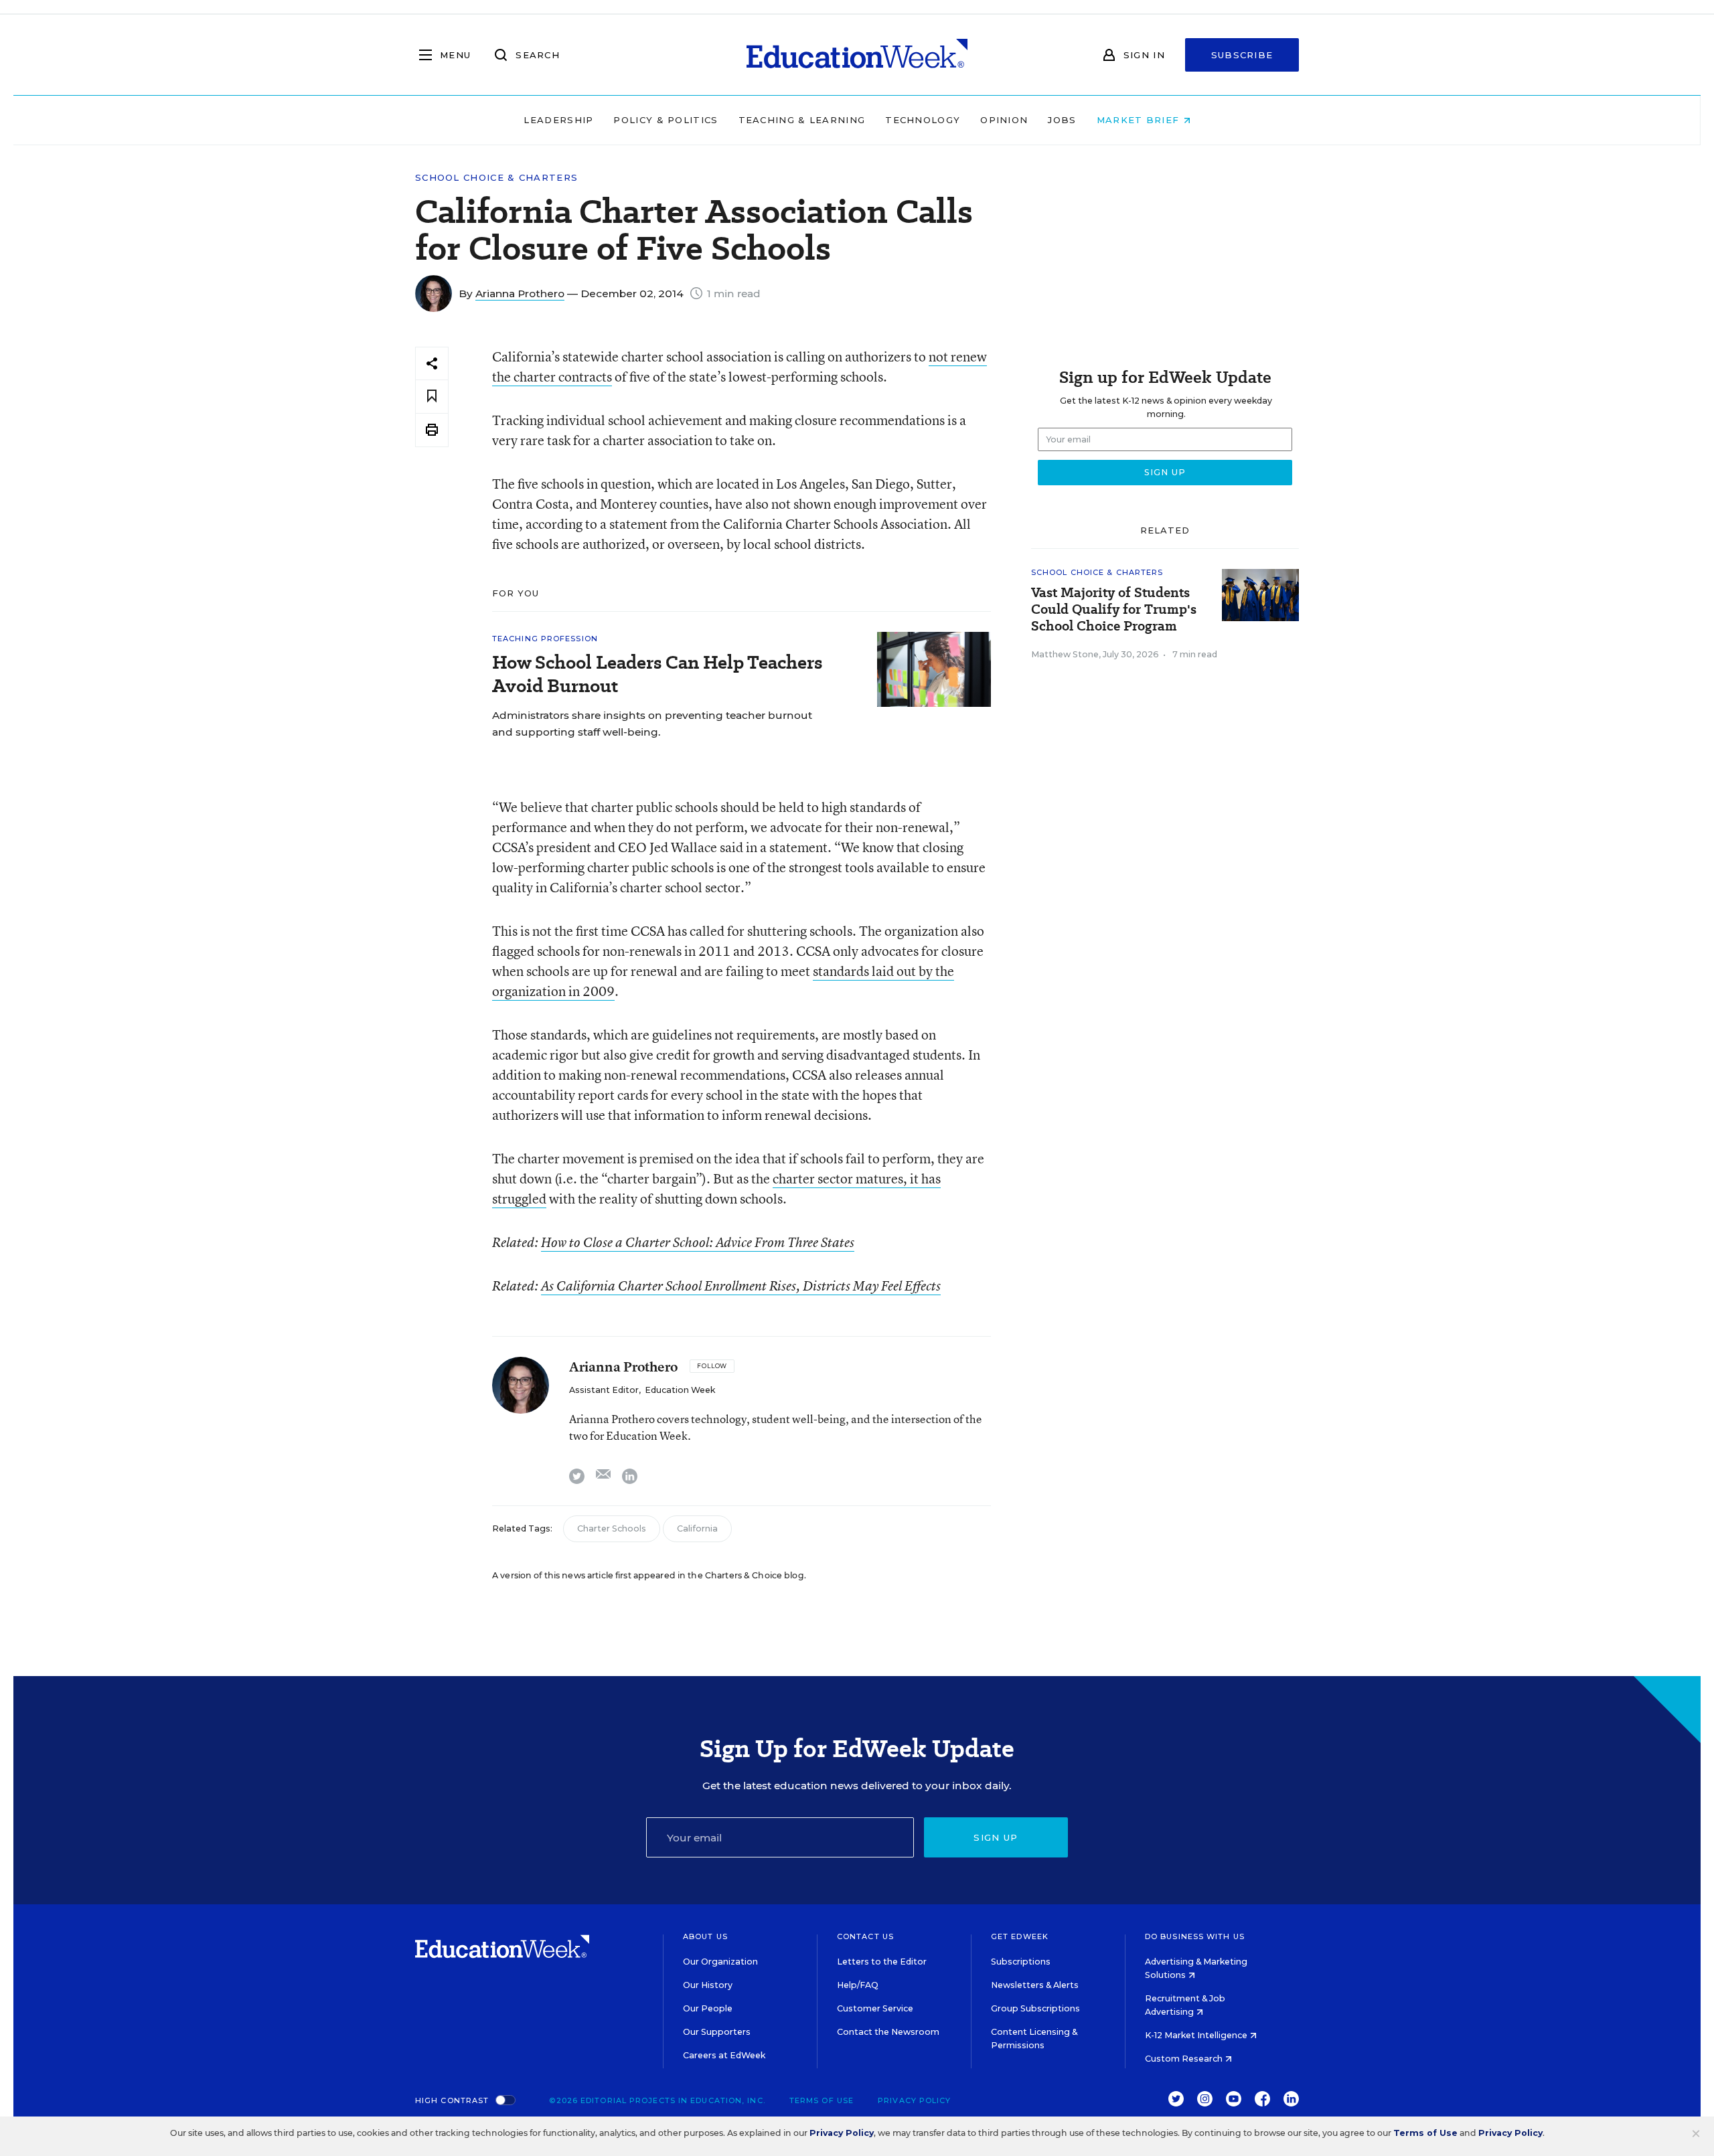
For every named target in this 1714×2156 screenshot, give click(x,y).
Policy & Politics (666, 120)
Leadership (558, 120)
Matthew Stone (1065, 654)
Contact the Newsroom (888, 2032)
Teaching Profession (545, 639)
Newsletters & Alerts (1035, 1985)
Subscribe (1242, 55)
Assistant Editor (604, 1390)
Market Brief (1140, 120)
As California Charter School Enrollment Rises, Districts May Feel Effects (741, 1286)
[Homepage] (857, 55)
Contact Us (865, 1936)
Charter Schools (612, 1528)
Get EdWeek (1020, 1936)
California (697, 1528)
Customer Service (875, 2008)
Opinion (1004, 120)
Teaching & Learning (802, 120)
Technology (923, 120)
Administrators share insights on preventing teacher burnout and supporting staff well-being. (652, 724)
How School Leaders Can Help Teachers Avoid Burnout (657, 674)
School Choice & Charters (496, 178)
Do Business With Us (1195, 1936)
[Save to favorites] (432, 397)
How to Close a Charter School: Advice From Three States (698, 1242)
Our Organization (720, 1962)
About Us (705, 1936)
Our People (708, 2008)
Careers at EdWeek (724, 2055)
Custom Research (1185, 2059)
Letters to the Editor (882, 1962)
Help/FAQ (858, 1985)
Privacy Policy (914, 2100)
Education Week (680, 1390)
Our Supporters (717, 2032)
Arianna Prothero (520, 294)
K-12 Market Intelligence (1197, 2035)
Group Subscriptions (1035, 2008)
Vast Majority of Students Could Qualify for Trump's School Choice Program (1114, 609)
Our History (708, 1985)
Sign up (996, 1837)
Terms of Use (822, 2100)
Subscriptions (1021, 1962)
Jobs (1062, 120)
